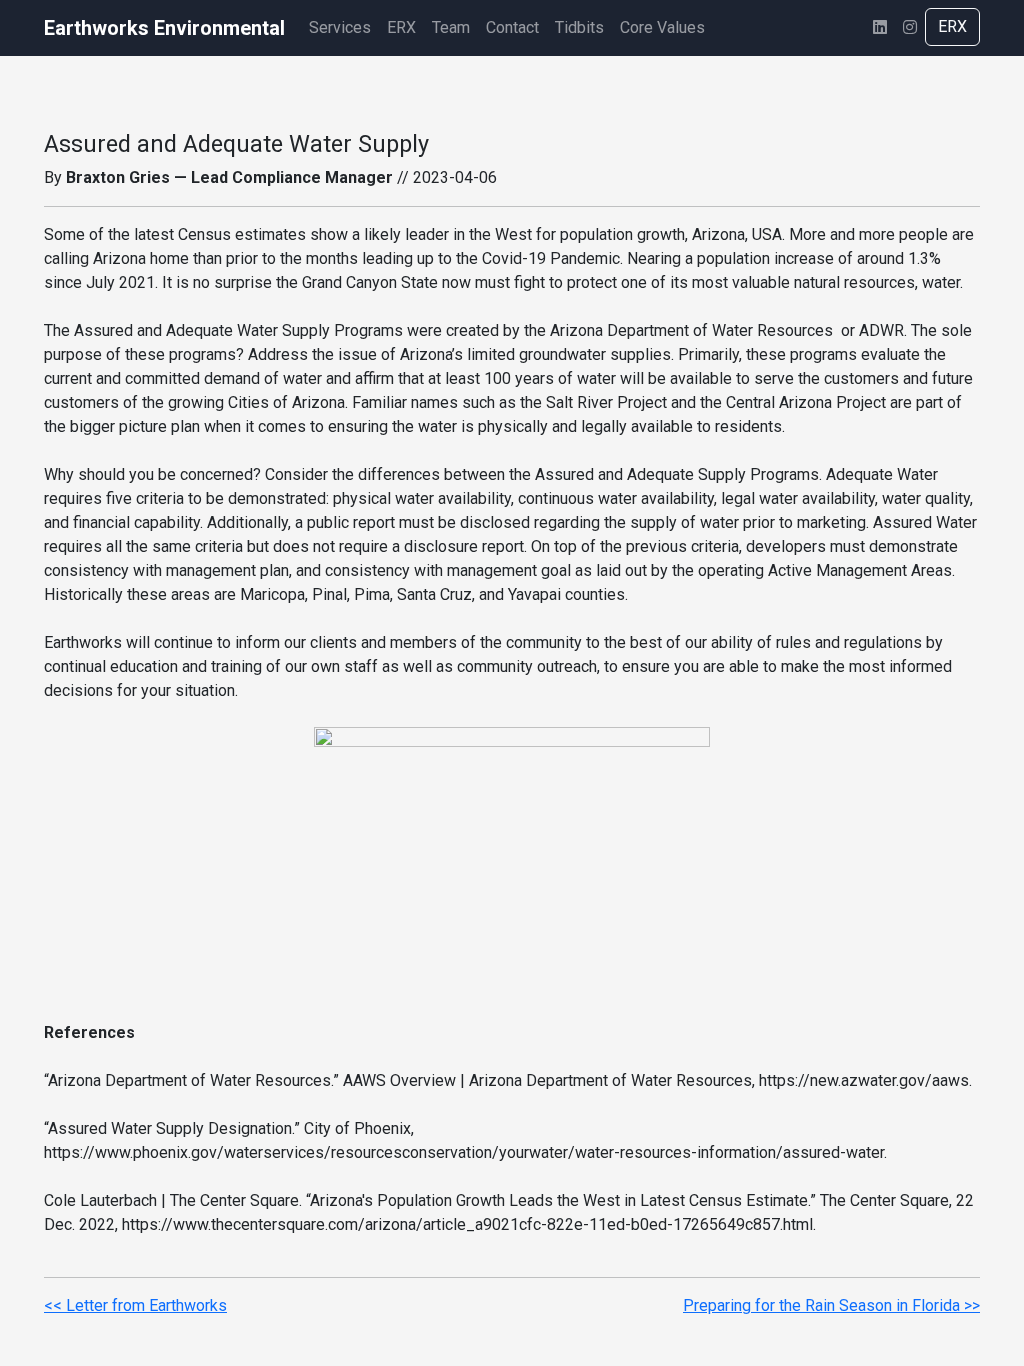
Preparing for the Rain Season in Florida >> (831, 1305)
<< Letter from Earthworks (135, 1305)
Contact (512, 27)
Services (340, 27)
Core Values (662, 27)
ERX (401, 27)
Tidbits (579, 27)
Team (451, 27)
